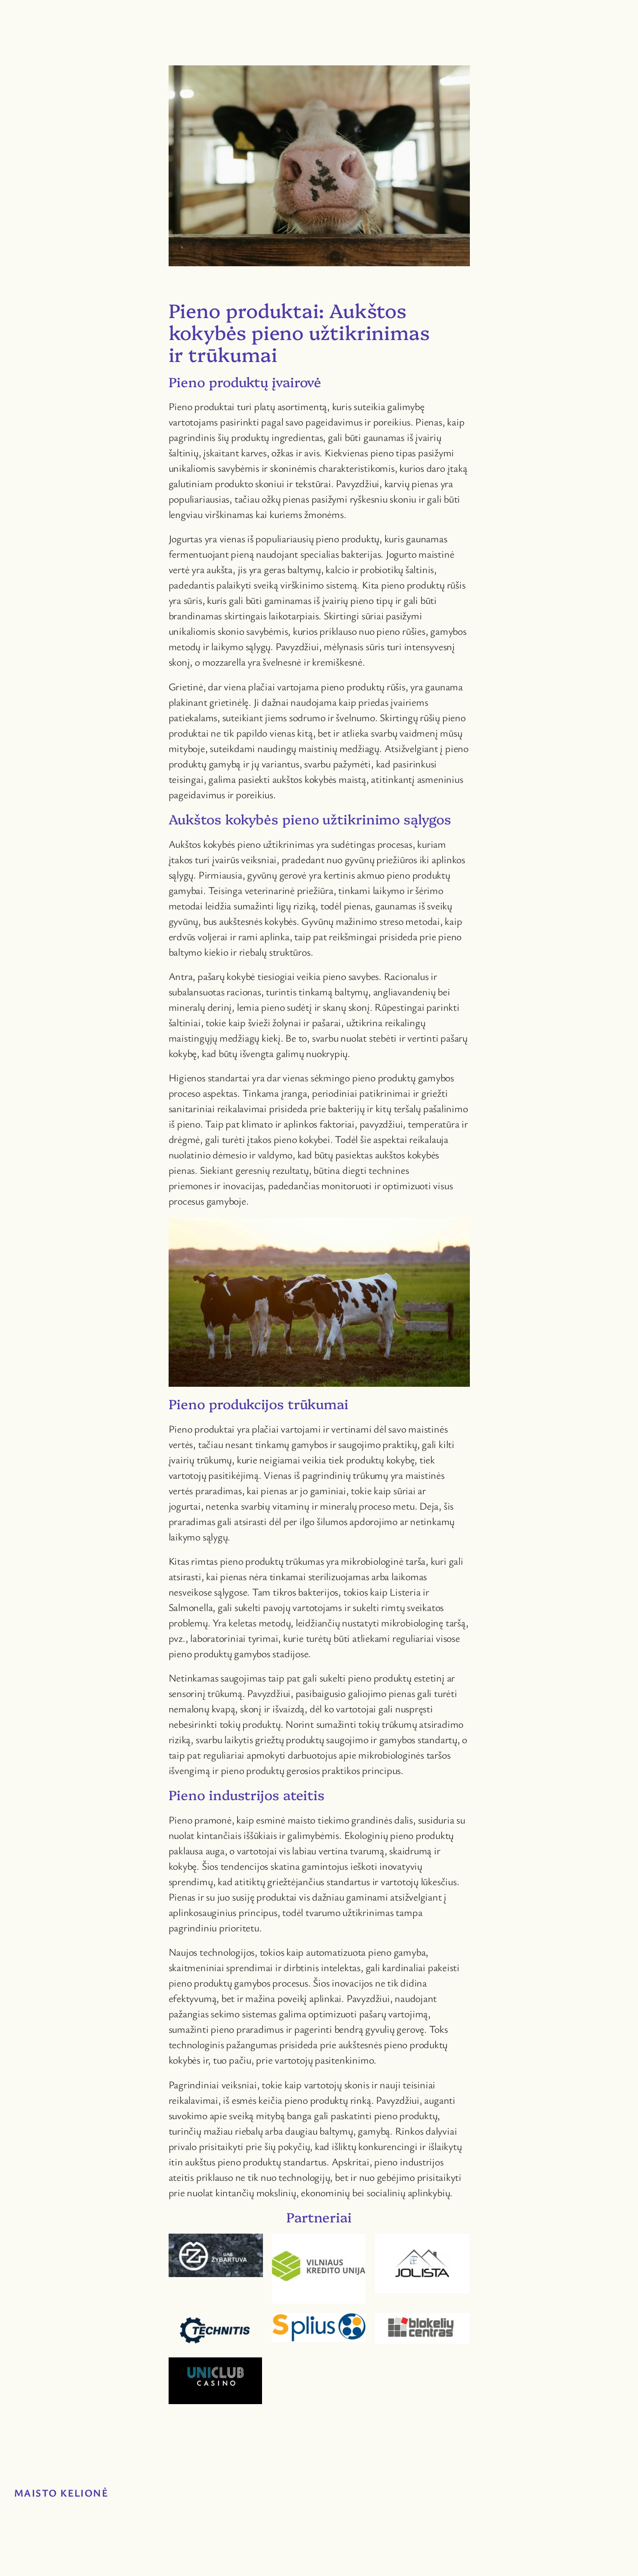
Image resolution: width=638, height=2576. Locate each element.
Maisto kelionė (61, 2493)
